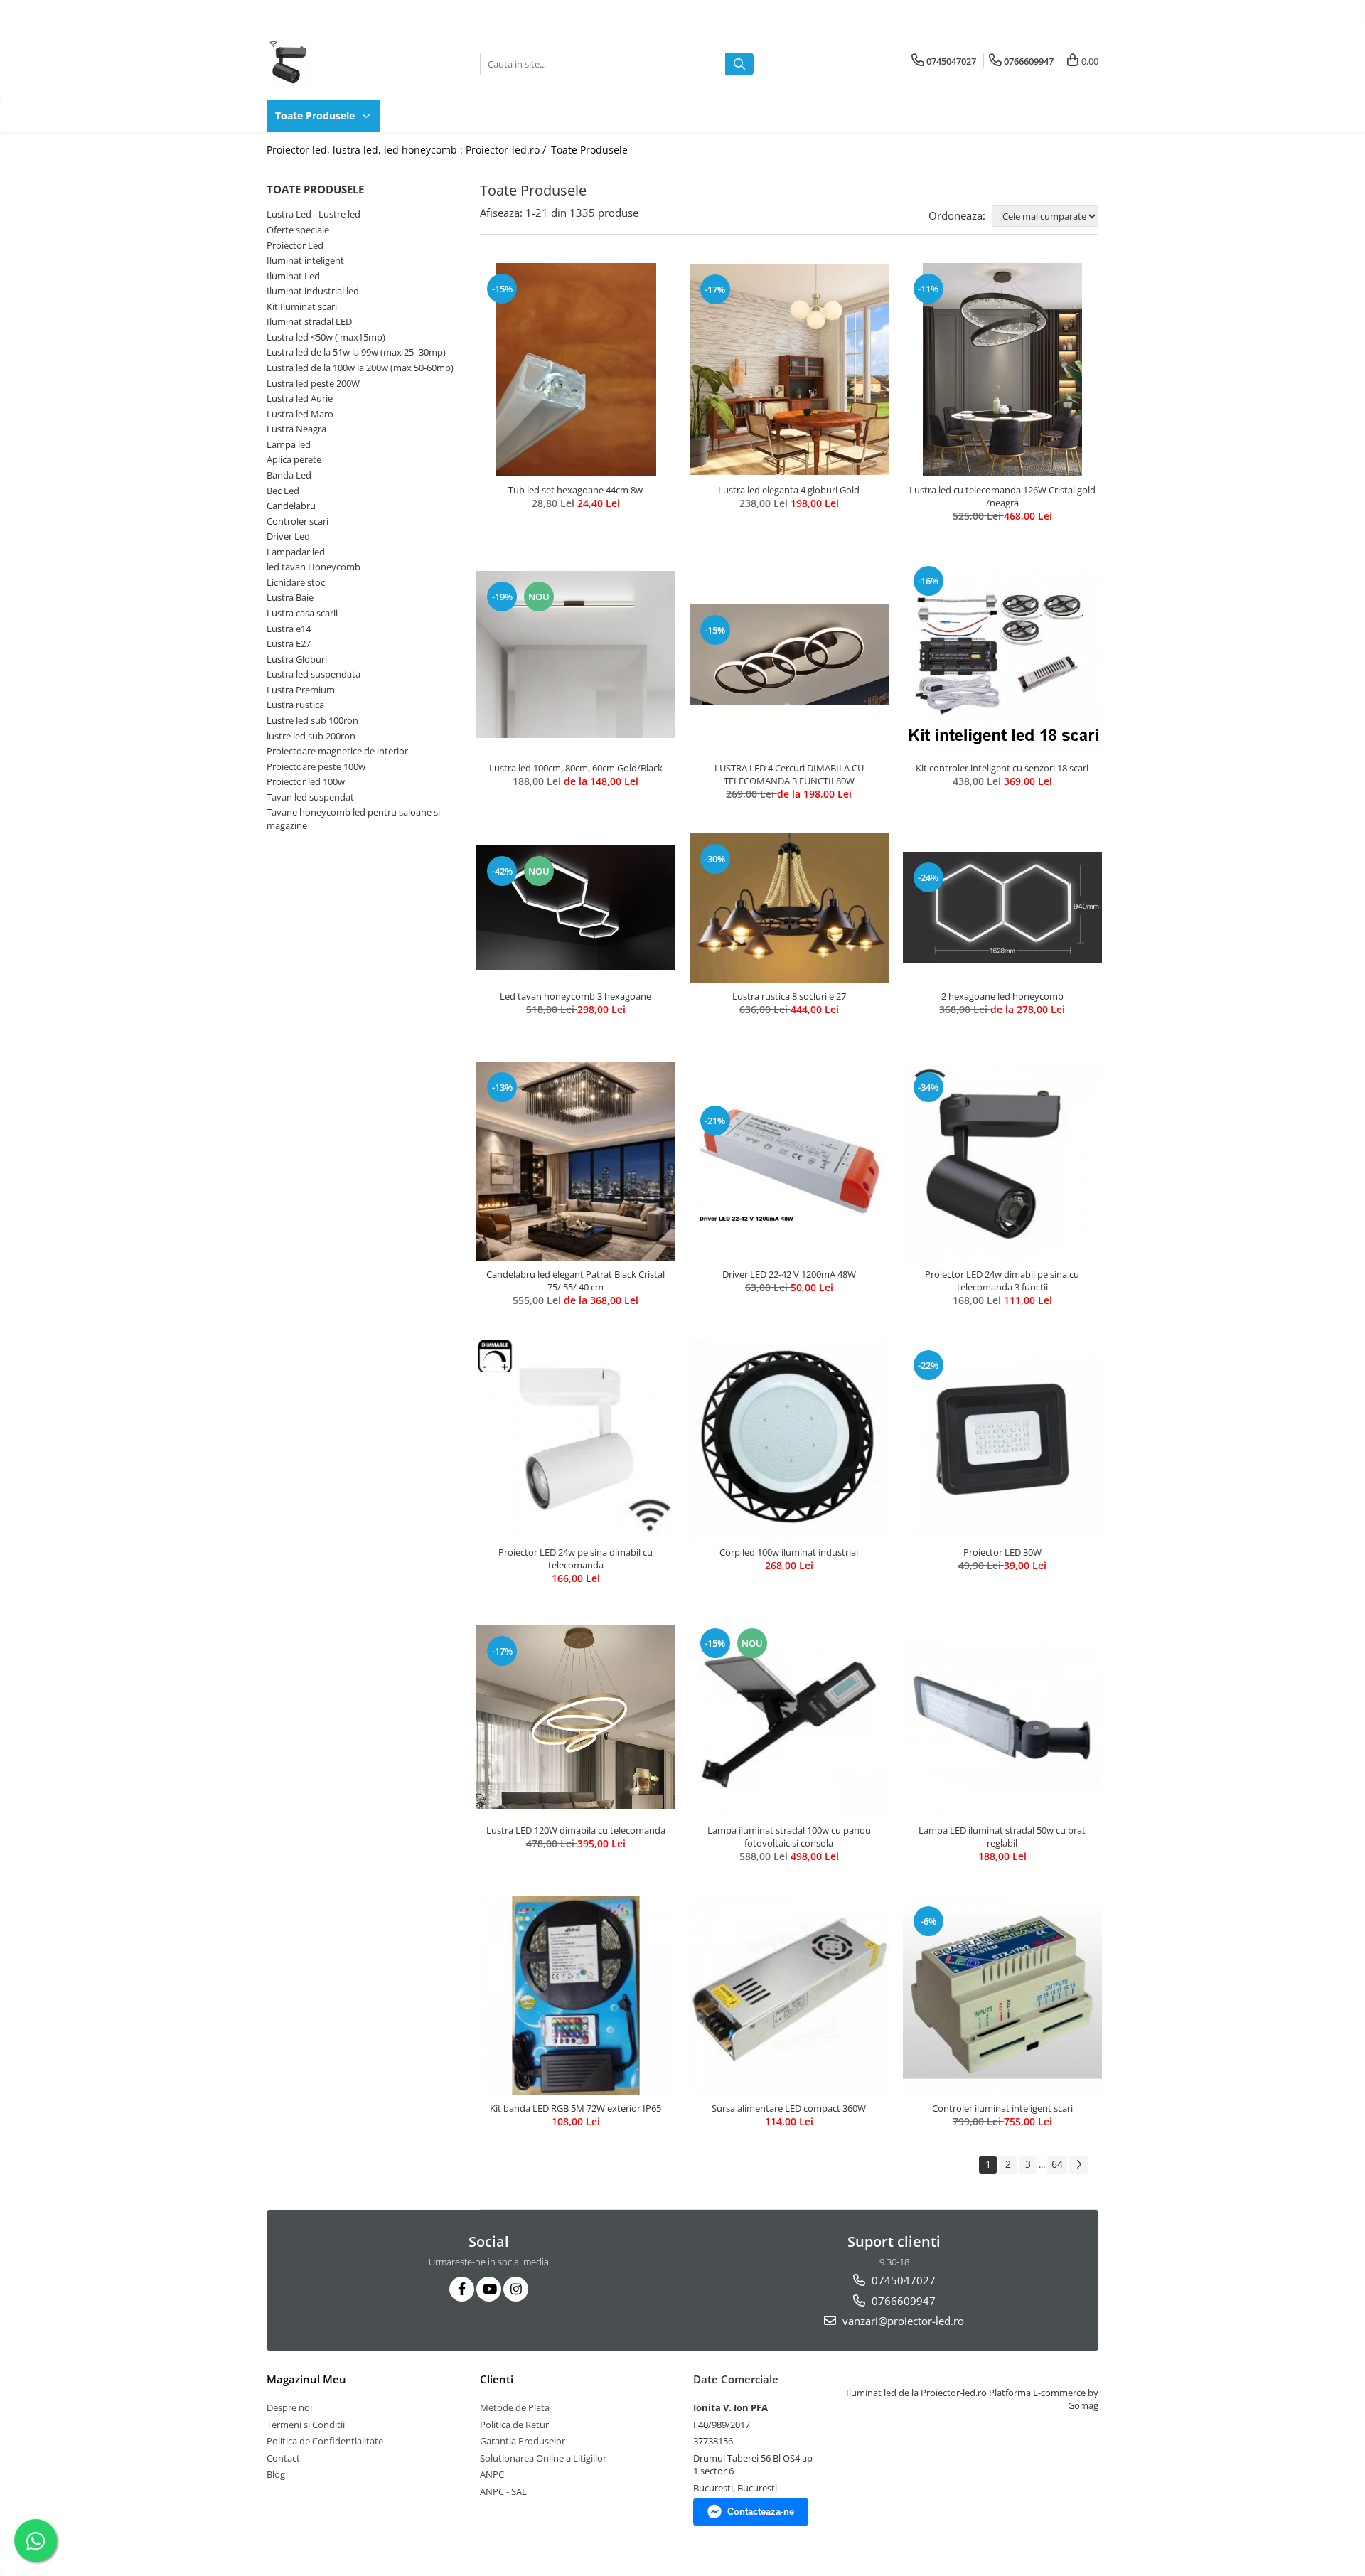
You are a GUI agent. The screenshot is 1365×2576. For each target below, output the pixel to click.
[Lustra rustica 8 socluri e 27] (789, 908)
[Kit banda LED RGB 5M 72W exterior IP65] (576, 1995)
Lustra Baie (290, 597)
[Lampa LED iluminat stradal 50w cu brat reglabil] (1002, 1717)
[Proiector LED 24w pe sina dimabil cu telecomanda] (576, 1439)
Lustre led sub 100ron (312, 720)
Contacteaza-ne (761, 2512)
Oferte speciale (298, 230)
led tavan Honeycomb (314, 567)
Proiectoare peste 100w (316, 766)
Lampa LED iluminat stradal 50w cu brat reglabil (1002, 1837)
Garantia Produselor (523, 2441)
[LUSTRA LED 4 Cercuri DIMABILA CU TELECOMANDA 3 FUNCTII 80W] (789, 654)
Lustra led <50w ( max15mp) (326, 337)
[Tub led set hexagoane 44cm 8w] (576, 370)
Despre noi (289, 2407)
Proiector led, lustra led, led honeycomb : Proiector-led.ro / (408, 150)
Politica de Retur (514, 2425)
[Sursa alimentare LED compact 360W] (789, 1995)
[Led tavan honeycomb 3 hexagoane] (576, 908)
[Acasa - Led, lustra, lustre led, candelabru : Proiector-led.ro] (338, 64)
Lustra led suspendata (314, 674)
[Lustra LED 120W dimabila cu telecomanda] (576, 1717)
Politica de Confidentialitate (325, 2441)
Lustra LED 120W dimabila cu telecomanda (576, 1830)
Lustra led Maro (300, 414)
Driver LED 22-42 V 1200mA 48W (789, 1274)
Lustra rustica (295, 705)
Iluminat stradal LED (309, 321)
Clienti (497, 2379)
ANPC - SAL (503, 2491)
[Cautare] (739, 64)
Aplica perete (294, 459)
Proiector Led (295, 245)
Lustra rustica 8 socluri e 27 (789, 996)
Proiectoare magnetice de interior (337, 751)
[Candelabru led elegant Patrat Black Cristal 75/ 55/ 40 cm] (576, 1161)
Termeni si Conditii (306, 2425)
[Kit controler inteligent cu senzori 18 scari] (1002, 655)
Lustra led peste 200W (313, 383)
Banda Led (289, 475)
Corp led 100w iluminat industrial (789, 1552)
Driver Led (288, 536)
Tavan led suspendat (310, 797)
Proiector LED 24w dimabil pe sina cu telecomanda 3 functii (1002, 1281)
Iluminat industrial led (313, 291)
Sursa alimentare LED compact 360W (789, 2108)
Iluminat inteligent (305, 260)
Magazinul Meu (306, 2379)
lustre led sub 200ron (311, 736)
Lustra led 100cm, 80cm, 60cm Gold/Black (576, 768)
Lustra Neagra (296, 429)
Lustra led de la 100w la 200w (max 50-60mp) (360, 368)
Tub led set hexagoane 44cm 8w (576, 490)
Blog (276, 2474)
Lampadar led (296, 552)
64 (1057, 2164)
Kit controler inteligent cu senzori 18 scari (1002, 768)
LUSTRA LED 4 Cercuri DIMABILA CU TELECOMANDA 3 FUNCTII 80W (789, 774)
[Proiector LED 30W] (1002, 1439)
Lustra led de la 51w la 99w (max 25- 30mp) (356, 352)
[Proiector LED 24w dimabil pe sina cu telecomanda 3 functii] (1002, 1161)
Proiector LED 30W (1002, 1552)
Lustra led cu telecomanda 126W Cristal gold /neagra (1002, 496)
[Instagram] (516, 2289)
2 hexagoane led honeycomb (1002, 996)
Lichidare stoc (296, 582)
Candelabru (291, 506)
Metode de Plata (515, 2407)
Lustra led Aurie (300, 398)
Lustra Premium (301, 690)
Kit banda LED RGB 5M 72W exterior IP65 (576, 2108)
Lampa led (289, 444)
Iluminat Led (293, 276)
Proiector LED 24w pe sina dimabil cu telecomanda (576, 1559)
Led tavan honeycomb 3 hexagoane (576, 996)
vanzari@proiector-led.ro (902, 2321)
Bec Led (283, 491)
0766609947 (902, 2301)
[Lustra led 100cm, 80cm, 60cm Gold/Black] (576, 655)
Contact (283, 2458)
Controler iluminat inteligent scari (1002, 2108)
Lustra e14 (289, 629)
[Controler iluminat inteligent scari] (1002, 1995)
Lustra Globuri (297, 659)
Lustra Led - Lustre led (314, 214)
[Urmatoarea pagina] (1078, 2165)
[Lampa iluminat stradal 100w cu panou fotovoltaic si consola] (789, 1717)
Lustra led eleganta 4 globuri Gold (789, 490)
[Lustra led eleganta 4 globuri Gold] (789, 369)
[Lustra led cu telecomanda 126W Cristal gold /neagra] (1002, 370)
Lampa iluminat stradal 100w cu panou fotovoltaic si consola (789, 1837)
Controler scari (298, 521)
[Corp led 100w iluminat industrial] (789, 1439)
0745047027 (902, 2280)
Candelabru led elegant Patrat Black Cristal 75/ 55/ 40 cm (576, 1281)
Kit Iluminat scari (302, 306)
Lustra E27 (289, 643)
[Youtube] (489, 2289)
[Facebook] (462, 2289)
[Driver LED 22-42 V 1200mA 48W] (789, 1161)
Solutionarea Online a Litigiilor (543, 2458)
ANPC (492, 2474)
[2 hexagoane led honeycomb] (1002, 908)
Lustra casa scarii (302, 613)
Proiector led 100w (306, 781)
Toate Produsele (316, 116)
